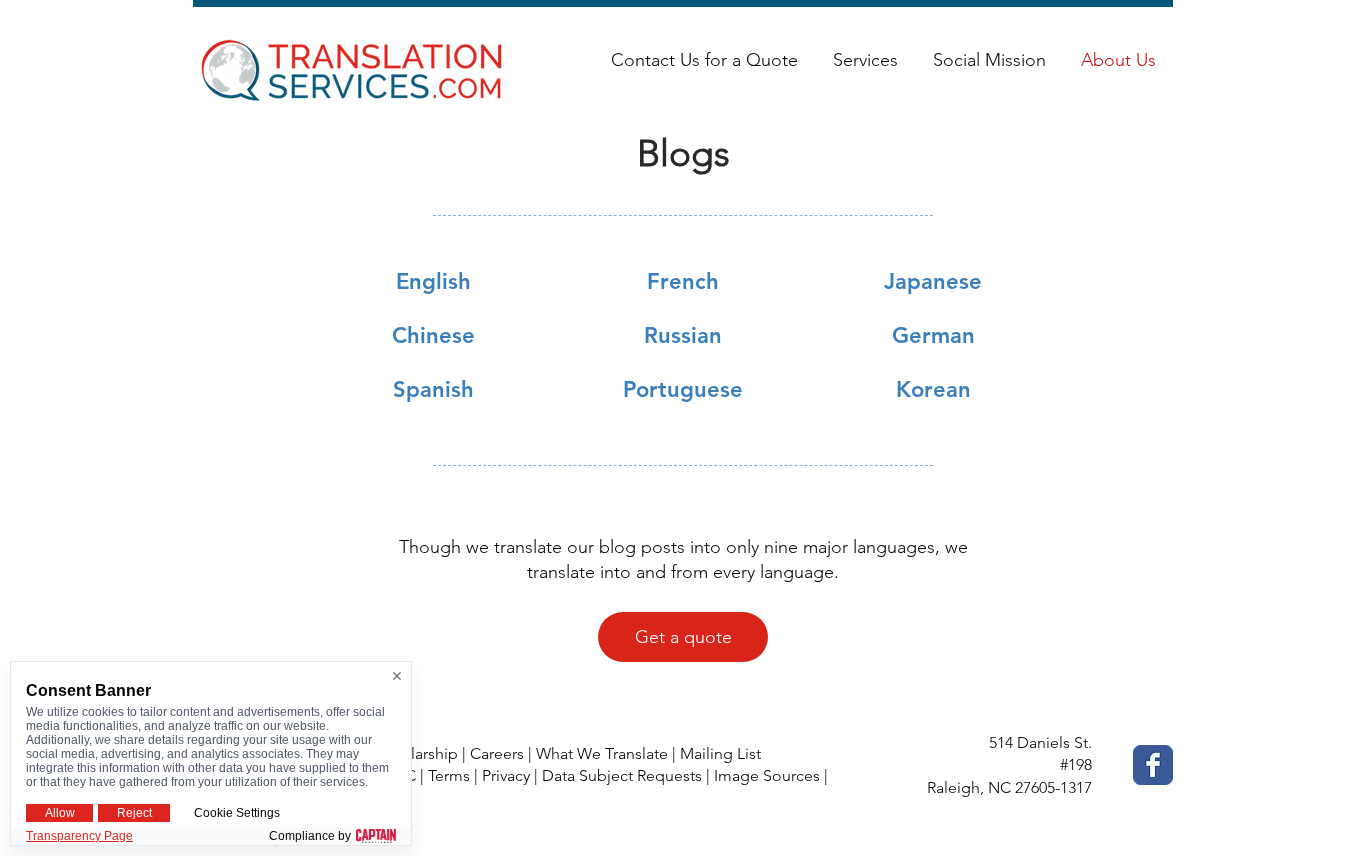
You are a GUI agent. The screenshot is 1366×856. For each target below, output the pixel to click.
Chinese (433, 335)
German (933, 335)
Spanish (433, 389)
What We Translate (602, 753)
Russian (683, 335)
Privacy (506, 775)
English (433, 281)
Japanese (933, 281)
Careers (497, 753)
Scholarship (416, 753)
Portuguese (683, 389)
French (683, 281)
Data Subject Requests (622, 775)
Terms (449, 775)
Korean (933, 389)
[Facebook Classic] (1153, 765)
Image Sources (767, 775)
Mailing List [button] (720, 753)
